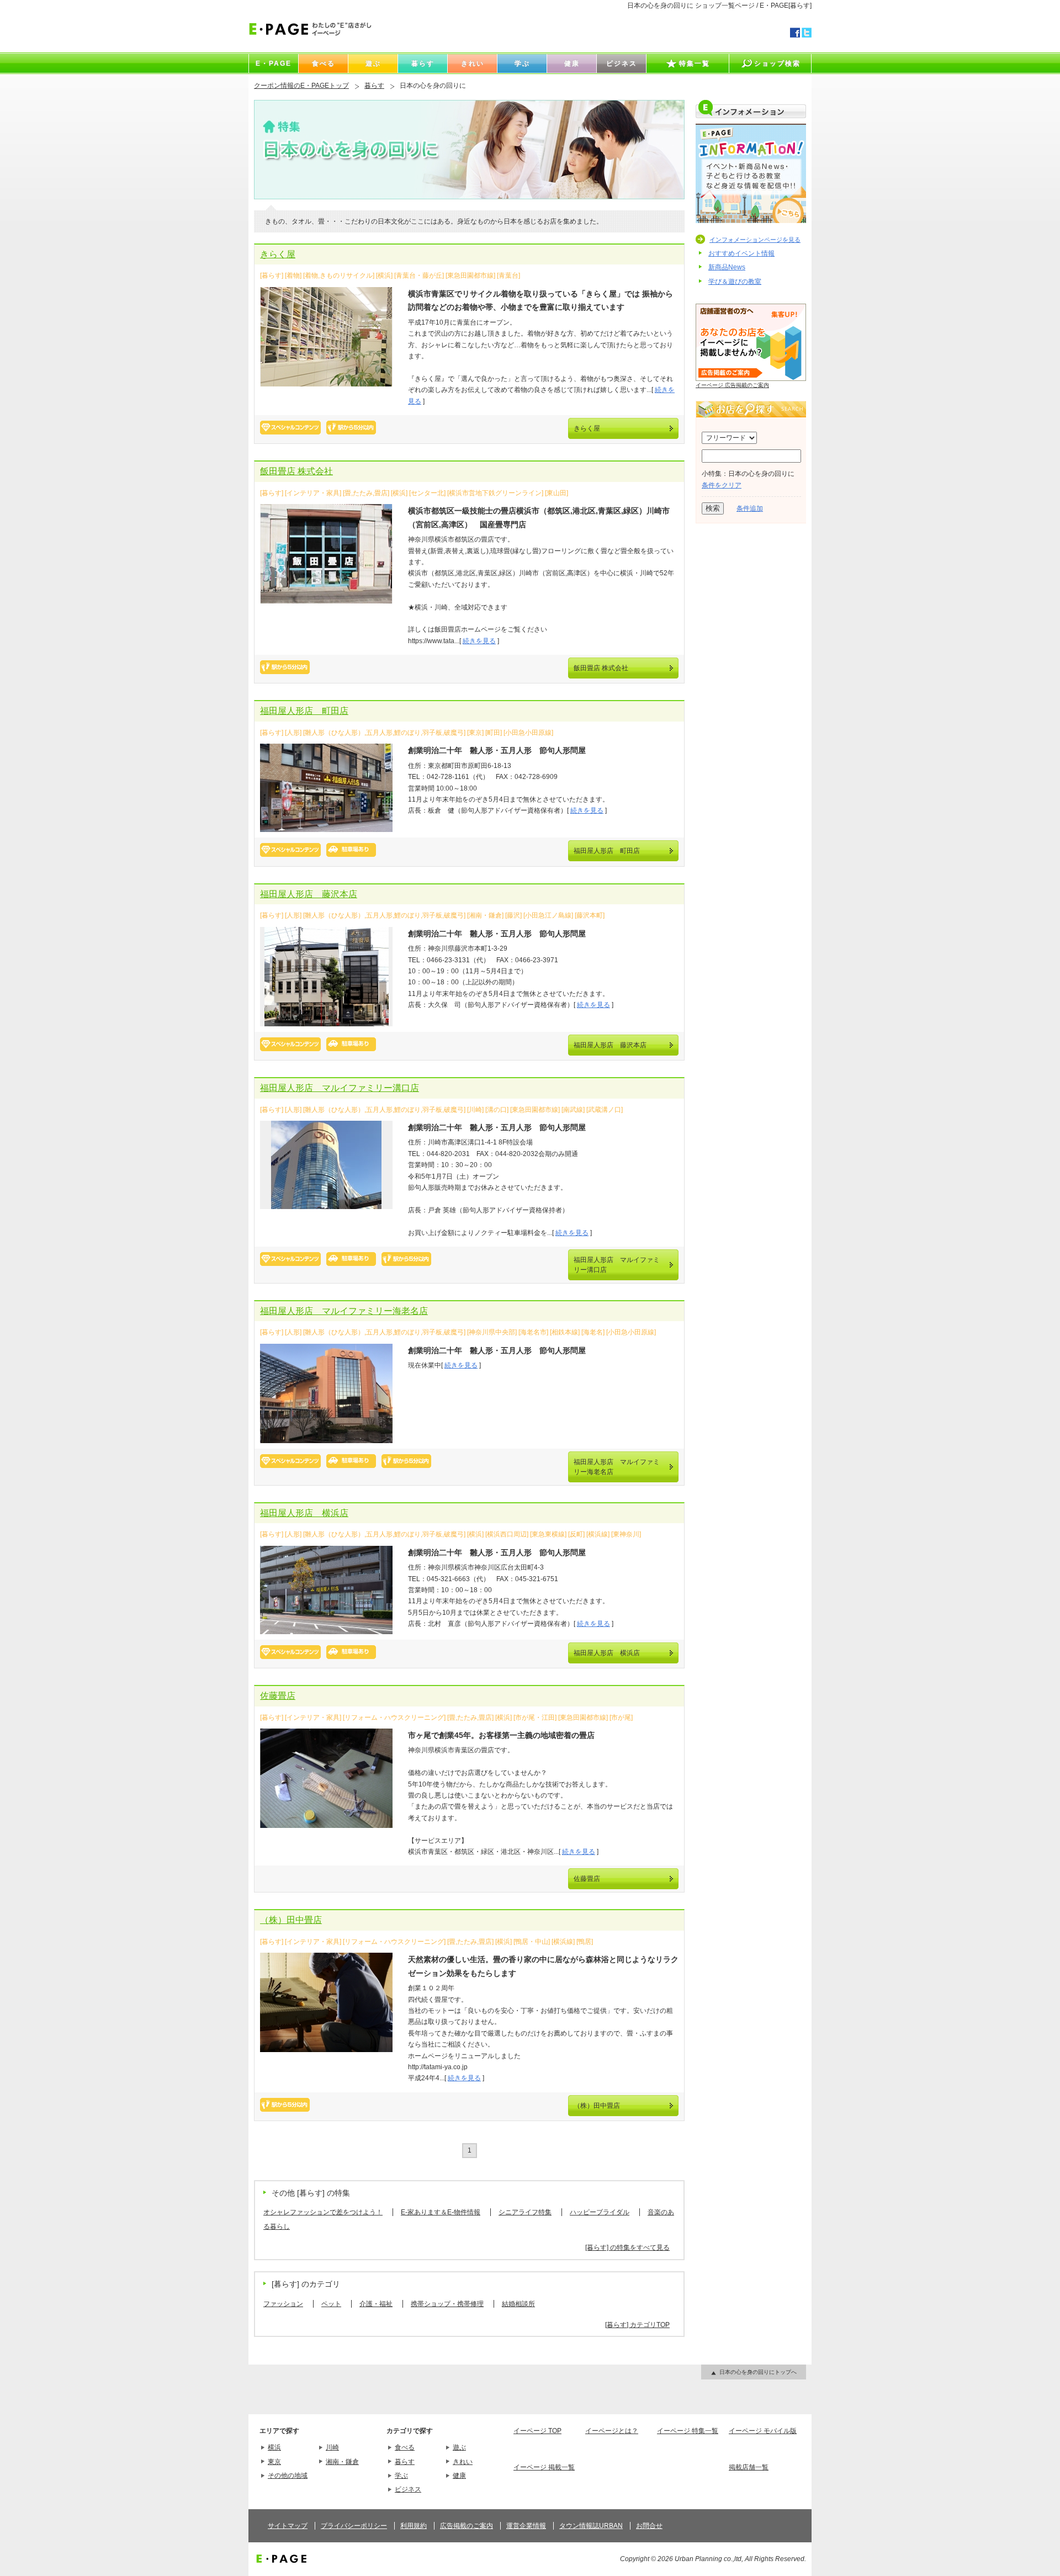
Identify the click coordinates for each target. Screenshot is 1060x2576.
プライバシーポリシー (354, 2526)
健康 (459, 2476)
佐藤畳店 (278, 1696)
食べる (405, 2447)
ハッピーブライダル (600, 2212)
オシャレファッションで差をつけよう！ (323, 2212)
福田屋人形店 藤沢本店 (309, 894)
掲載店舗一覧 (749, 2467)
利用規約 (414, 2526)
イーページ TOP (537, 2431)
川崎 (332, 2447)
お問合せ (649, 2526)
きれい (463, 2462)
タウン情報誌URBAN (591, 2526)
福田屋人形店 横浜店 (304, 1513)
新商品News (727, 267)
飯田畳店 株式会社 (296, 471)
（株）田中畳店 (291, 1920)
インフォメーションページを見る (755, 240)
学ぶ (401, 2476)
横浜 (274, 2447)
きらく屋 (278, 254)
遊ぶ (459, 2447)
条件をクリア (722, 485)
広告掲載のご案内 (467, 2526)
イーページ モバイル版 (763, 2431)
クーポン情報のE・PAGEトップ (301, 86)
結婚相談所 (518, 2304)
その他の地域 (288, 2476)
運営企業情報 (526, 2526)
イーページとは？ (612, 2431)
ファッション (283, 2304)
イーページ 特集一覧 (688, 2431)
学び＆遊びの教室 (735, 282)
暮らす (374, 86)
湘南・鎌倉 (342, 2462)
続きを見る (479, 641)
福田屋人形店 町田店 (304, 711)
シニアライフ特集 (525, 2212)
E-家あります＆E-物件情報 (441, 2212)
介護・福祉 (376, 2304)
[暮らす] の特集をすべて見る (627, 2248)
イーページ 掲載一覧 (544, 2467)
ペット (331, 2304)
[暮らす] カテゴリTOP (637, 2325)
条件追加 (750, 508)
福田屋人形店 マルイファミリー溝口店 (340, 1088)
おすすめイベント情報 (741, 253)
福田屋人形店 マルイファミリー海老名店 (344, 1311)
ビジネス (408, 2489)
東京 (274, 2462)
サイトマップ (288, 2526)
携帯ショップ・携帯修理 (447, 2304)
